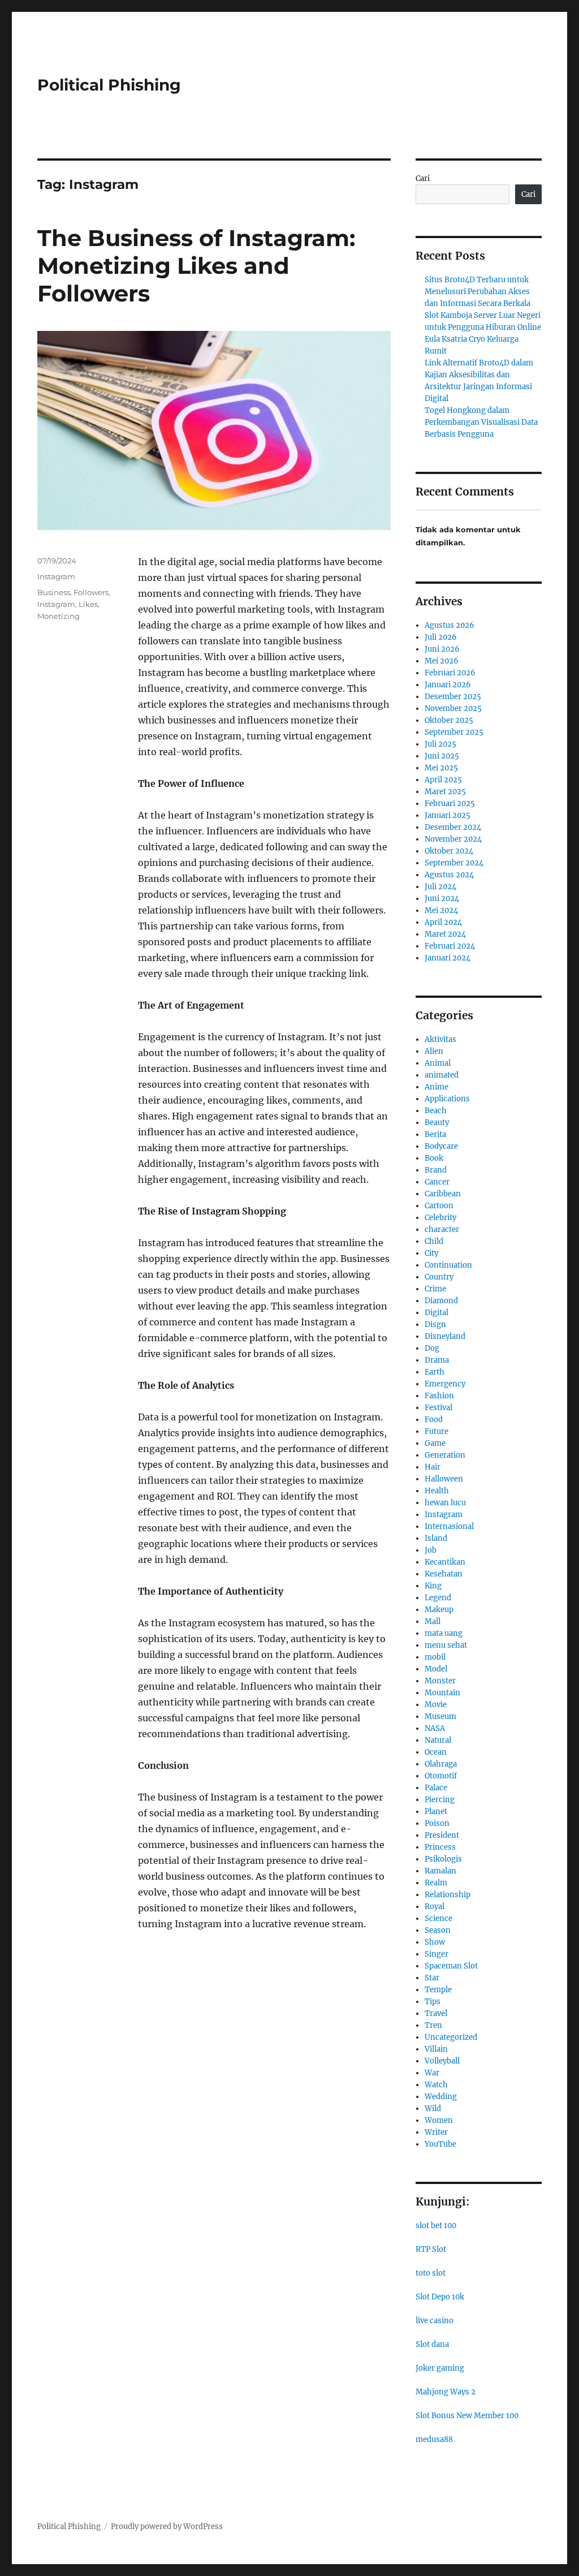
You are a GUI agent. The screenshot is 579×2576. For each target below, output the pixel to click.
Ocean (436, 1752)
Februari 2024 (450, 946)
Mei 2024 (441, 910)
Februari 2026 (450, 673)
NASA (435, 1728)
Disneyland (445, 1336)
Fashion (439, 1396)
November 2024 (453, 839)
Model (436, 1669)
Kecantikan (445, 1562)
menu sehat (446, 1645)
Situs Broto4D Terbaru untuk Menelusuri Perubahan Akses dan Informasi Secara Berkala (478, 292)
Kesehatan (444, 1574)
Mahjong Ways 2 (446, 2392)
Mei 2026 (442, 661)
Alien (434, 1051)
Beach (436, 1111)
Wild (433, 2108)
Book (434, 1158)
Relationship (448, 1895)
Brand (436, 1170)
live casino (435, 2321)
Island (436, 1538)
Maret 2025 (445, 792)
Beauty (437, 1123)
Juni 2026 (442, 649)
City (431, 1253)
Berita (435, 1134)
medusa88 (434, 2439)
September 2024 (454, 863)
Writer (436, 2132)
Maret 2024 (445, 934)
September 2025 (454, 732)
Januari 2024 (448, 958)
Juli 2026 (441, 637)
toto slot (431, 2273)
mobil (435, 1657)
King (433, 1586)
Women (439, 2120)
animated (442, 1075)
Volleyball (442, 2061)
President (442, 1835)
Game (435, 1443)
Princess (440, 1847)
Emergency (445, 1384)
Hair (433, 1467)
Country (439, 1277)
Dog (432, 1348)
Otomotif (441, 1776)
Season (438, 1930)
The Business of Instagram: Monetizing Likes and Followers (196, 266)
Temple (438, 1990)
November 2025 (453, 708)
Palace (436, 1788)
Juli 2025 (440, 744)
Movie (436, 1705)
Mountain (442, 1693)
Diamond (441, 1301)
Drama (437, 1360)
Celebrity (440, 1218)
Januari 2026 (448, 685)
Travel (436, 2013)
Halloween (444, 1479)
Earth (435, 1372)
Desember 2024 (453, 827)
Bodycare (441, 1146)
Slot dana (432, 2344)
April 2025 (443, 780)
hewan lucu (445, 1503)
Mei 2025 (441, 768)
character (442, 1229)
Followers (91, 592)
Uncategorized (451, 2037)
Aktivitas (440, 1039)
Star (432, 1978)
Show (435, 1942)
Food (434, 1420)
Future (437, 1431)
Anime (437, 1087)
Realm (436, 1883)
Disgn (435, 1324)
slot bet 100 (436, 2226)
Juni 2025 (442, 756)
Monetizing (59, 616)
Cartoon (439, 1206)
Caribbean (443, 1194)
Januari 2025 (448, 815)
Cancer (437, 1182)
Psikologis (443, 1859)
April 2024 (443, 922)
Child (434, 1241)
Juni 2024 (442, 899)
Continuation (448, 1265)
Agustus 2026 (450, 625)
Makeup (439, 1610)
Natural (438, 1740)
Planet (436, 1812)
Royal (435, 1907)
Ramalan (440, 1871)
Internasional (449, 1526)
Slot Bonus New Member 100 (467, 2416)
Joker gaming (440, 2368)
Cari (423, 178)
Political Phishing (109, 85)
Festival (438, 1408)
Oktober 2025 (449, 720)
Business (54, 592)
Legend (438, 1598)
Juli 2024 (440, 887)
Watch (436, 2085)
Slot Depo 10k (440, 2297)
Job (431, 1550)
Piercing (440, 1800)
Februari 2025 (450, 804)
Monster (440, 1681)
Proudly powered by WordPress (167, 2527)
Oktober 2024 (449, 851)
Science (438, 1918)
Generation (445, 1455)
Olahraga (441, 1764)
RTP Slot (431, 2249)
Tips (433, 2002)
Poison (437, 1823)
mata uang (444, 1633)
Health (437, 1491)
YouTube (440, 2144)
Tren (433, 2025)
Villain (436, 2049)
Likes (88, 604)
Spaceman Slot (451, 1966)
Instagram (56, 576)
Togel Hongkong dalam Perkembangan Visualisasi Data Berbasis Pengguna (481, 422)
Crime (435, 1289)
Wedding (441, 2097)
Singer (437, 1954)
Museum (440, 1716)
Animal (438, 1063)
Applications (447, 1099)
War (432, 2073)
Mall (433, 1621)
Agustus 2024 (449, 875)
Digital (437, 1313)
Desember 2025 (453, 697)
